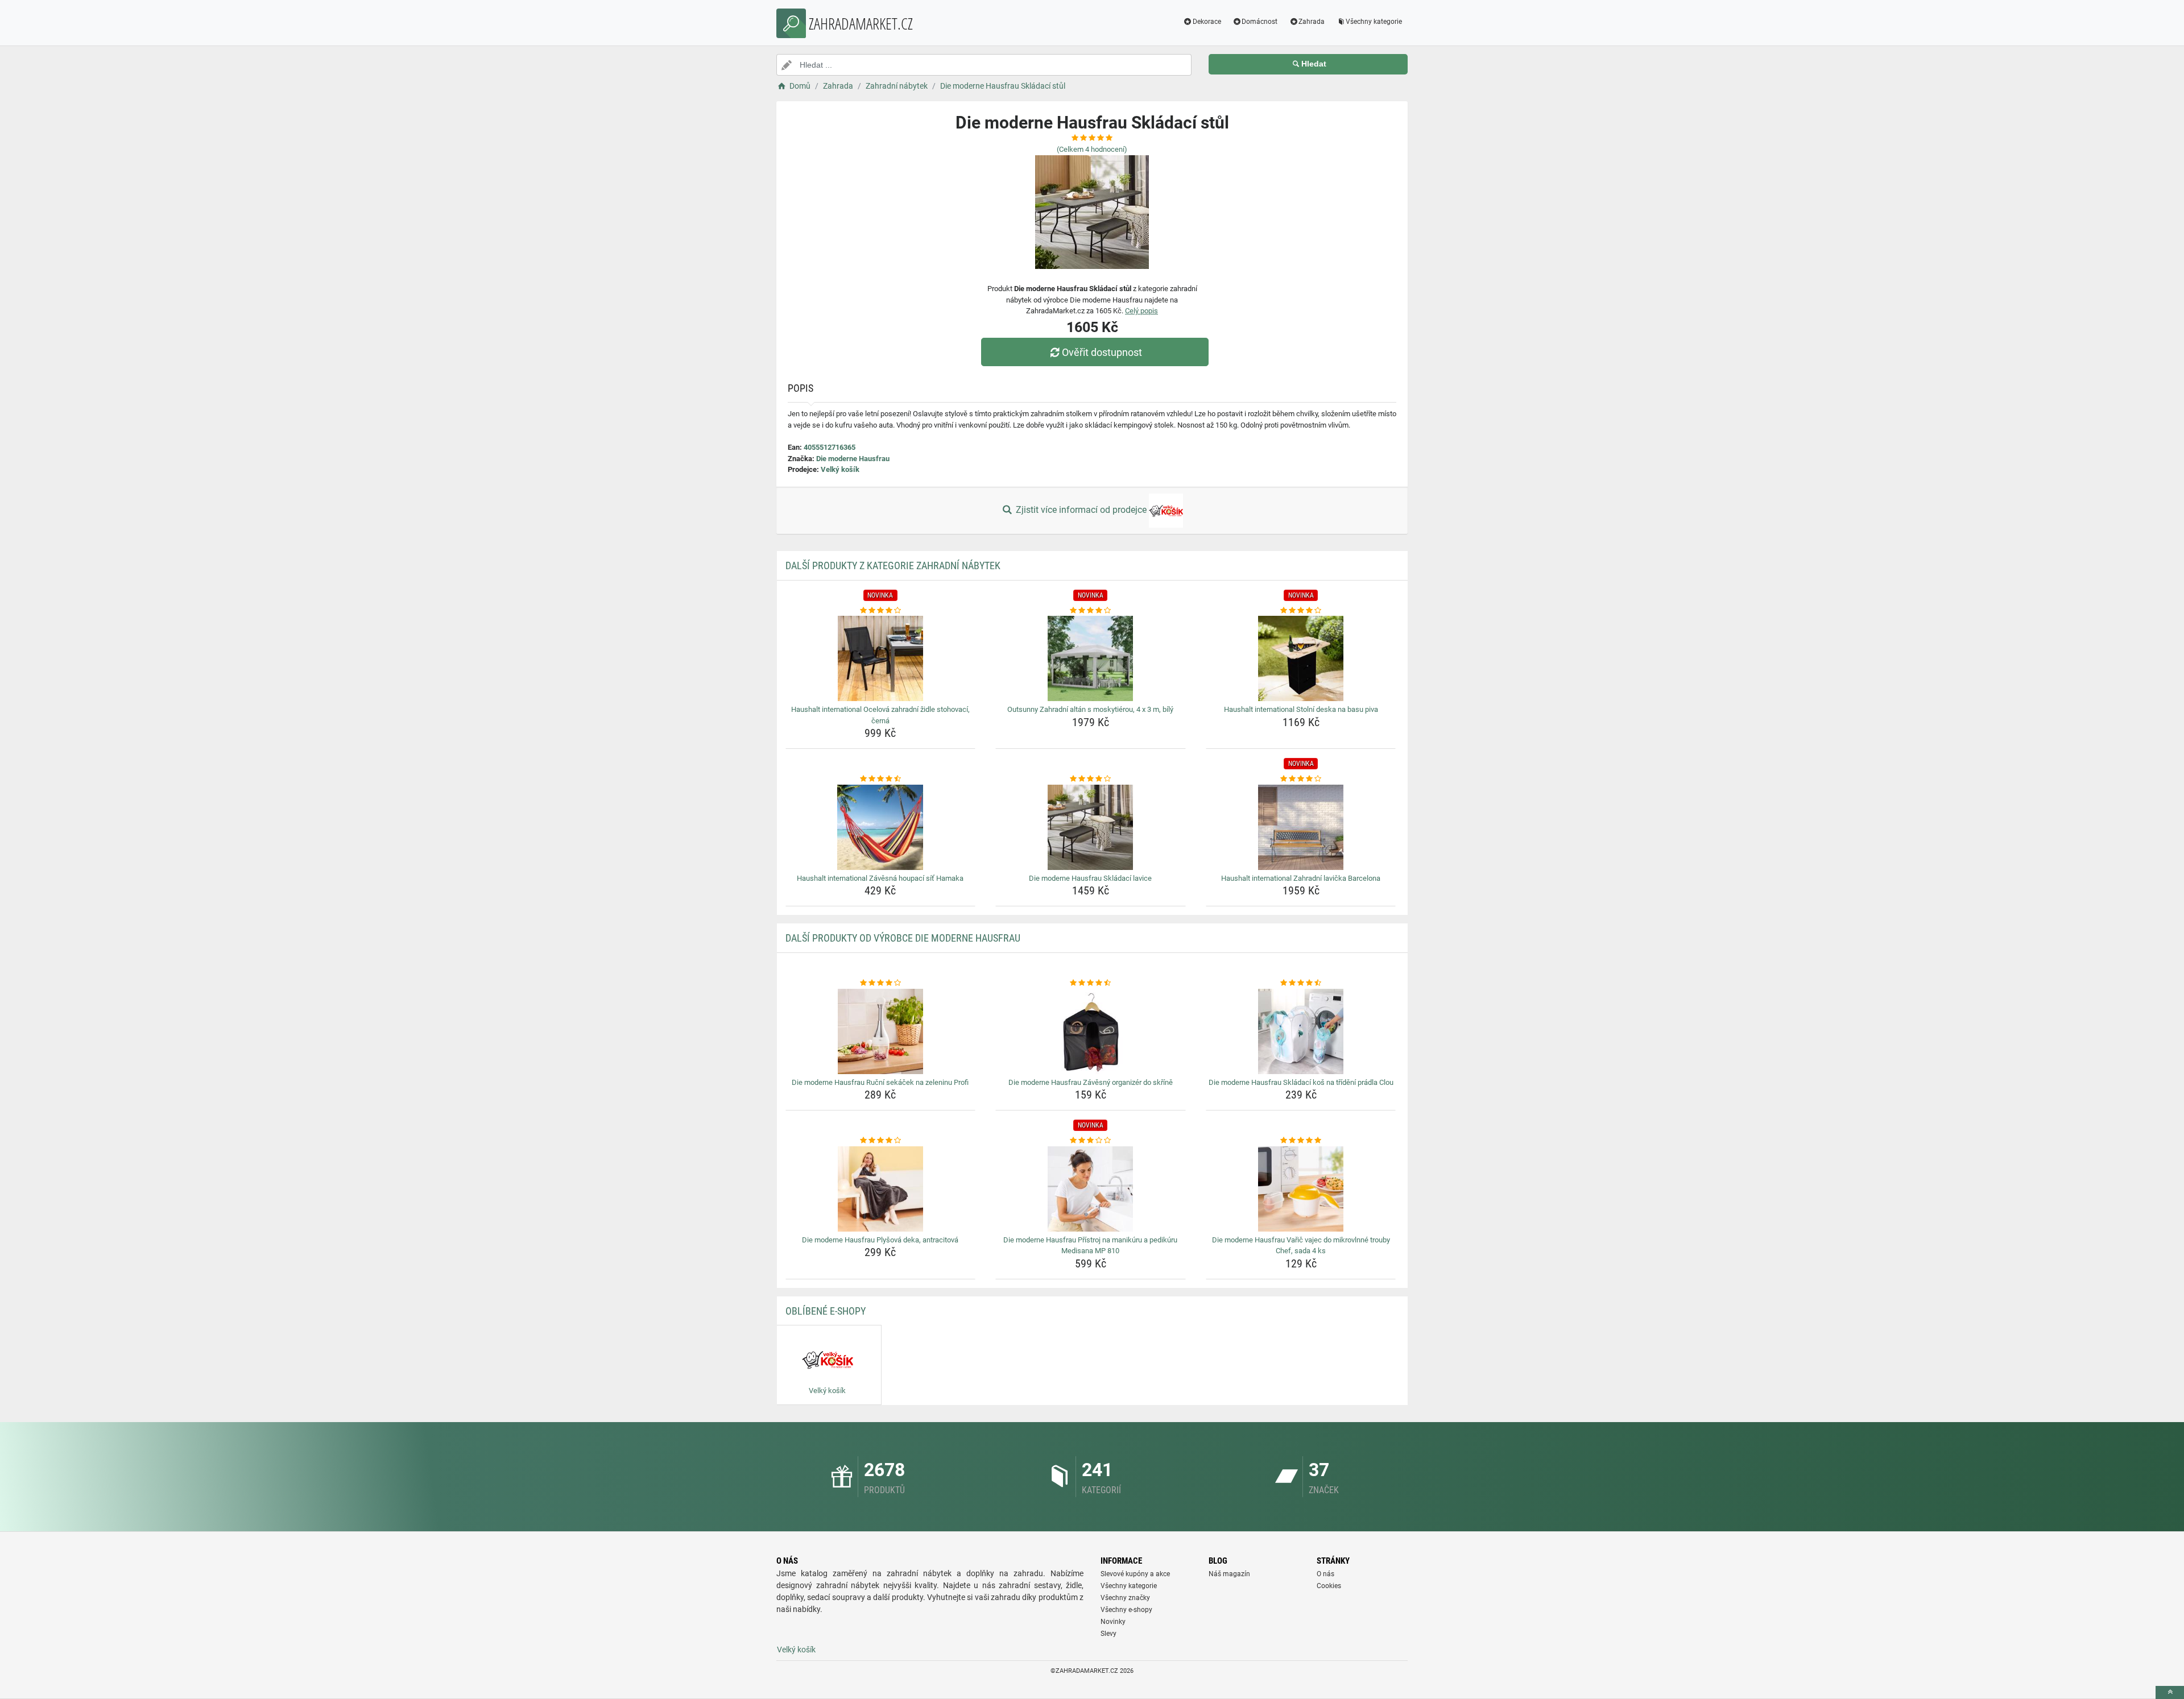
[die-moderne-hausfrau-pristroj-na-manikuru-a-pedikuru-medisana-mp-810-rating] (1091, 1141)
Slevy (1108, 1634)
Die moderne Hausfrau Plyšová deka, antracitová (880, 1240)
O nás (1325, 1574)
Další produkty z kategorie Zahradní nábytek (893, 565)
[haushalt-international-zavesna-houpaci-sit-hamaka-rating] (881, 779)
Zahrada (1312, 22)
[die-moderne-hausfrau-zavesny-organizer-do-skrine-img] (1091, 1031)
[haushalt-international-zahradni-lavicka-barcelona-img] (1301, 827)
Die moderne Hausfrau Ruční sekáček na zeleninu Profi (880, 1082)
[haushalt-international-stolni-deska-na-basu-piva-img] (1301, 658)
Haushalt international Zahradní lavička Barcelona (1301, 878)
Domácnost (1259, 22)
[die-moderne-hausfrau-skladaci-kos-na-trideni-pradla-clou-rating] (1301, 983)
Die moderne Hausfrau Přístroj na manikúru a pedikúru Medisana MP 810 (1090, 1246)
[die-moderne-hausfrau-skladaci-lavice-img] (1091, 827)
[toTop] (2170, 1692)
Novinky (1113, 1622)
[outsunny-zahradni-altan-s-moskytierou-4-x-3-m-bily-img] (1091, 658)
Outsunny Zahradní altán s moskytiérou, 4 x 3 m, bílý (1090, 709)
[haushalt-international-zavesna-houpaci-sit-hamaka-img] (881, 827)
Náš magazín (1229, 1574)
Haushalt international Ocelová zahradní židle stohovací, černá (880, 715)
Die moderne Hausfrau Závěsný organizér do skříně (1091, 1082)
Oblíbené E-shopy (826, 1311)
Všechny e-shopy (1126, 1610)
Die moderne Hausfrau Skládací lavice (1090, 878)
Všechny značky (1125, 1598)
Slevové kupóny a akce (1135, 1574)
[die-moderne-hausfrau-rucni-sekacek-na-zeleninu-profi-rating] (881, 983)
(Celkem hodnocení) (1092, 149)
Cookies (1329, 1586)
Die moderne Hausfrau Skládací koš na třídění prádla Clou (1301, 1082)
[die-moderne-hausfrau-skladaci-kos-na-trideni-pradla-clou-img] (1301, 1031)
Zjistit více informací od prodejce (1081, 510)
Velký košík (840, 469)
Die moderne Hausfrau (853, 459)
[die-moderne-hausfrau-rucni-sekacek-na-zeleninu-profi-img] (881, 1031)
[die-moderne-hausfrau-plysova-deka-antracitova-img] (881, 1189)
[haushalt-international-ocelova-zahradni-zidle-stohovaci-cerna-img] (881, 658)
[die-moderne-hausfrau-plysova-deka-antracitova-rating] (881, 1141)
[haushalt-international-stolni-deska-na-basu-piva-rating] (1301, 611)
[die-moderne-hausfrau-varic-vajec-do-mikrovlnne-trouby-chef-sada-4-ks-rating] (1301, 1141)
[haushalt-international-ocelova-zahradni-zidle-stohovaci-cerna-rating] (881, 611)
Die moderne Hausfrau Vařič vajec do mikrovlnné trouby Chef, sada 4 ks (1301, 1246)
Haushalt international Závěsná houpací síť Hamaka (880, 878)
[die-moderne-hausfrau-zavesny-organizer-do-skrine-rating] (1091, 983)
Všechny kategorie (1374, 22)
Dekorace (1207, 22)
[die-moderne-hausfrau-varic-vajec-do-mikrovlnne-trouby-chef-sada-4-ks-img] (1301, 1189)
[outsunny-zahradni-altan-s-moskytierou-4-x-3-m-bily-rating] (1091, 611)
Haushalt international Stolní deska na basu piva (1301, 709)
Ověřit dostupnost (1102, 352)
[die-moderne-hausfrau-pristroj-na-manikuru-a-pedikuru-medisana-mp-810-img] (1091, 1189)
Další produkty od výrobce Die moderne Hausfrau (903, 938)
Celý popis (1141, 311)
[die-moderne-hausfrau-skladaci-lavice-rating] (1091, 779)
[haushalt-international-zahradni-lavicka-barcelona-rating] (1301, 779)
